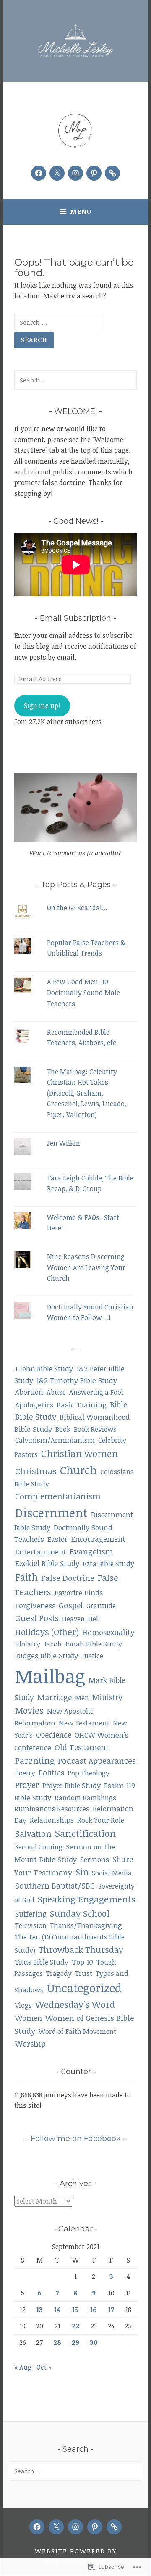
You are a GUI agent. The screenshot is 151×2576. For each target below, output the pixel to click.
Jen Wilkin (64, 1143)
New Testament (84, 1723)
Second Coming (39, 1847)
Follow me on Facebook (76, 2139)
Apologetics (34, 1404)
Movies (29, 1710)
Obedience (54, 1735)
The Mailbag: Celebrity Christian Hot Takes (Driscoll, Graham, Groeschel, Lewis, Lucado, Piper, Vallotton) (87, 1093)
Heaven (73, 1619)
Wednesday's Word (75, 2004)
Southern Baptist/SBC (55, 1885)
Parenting (35, 1760)
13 (40, 2310)
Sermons (95, 1859)
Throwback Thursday (81, 1949)
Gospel (71, 1605)
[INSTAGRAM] (75, 2527)
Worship (30, 2043)
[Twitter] (57, 173)
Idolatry (28, 1644)
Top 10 (82, 1962)
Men (82, 1698)
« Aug (23, 2367)
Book (63, 1429)
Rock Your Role (101, 1820)
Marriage (55, 1697)
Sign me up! (42, 706)
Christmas (36, 1471)
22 (75, 2326)
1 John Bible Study (44, 1368)
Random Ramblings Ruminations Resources (65, 1803)
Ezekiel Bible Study (47, 1563)
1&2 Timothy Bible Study (77, 1380)
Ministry (107, 1697)
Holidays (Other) (47, 1632)
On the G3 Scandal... (77, 908)
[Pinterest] (94, 173)
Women (29, 2018)
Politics (51, 1773)
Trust (84, 1973)
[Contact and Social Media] (112, 173)
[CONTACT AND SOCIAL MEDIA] (114, 2527)
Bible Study (36, 1416)
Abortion (29, 1392)
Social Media (112, 1873)
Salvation (33, 1833)
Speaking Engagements (87, 1899)
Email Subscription (75, 618)
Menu (81, 211)
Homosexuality (108, 1632)
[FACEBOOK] (37, 2527)
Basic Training (82, 1404)
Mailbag (50, 1676)
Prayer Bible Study (72, 1785)
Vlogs (23, 2005)
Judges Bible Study (47, 1655)
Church (78, 1470)
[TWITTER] (56, 2527)
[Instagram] (75, 173)
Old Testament (82, 1747)
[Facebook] (39, 173)
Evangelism (91, 1551)
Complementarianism (58, 1496)
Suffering (31, 1914)
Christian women (79, 1453)
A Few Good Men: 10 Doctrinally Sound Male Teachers (83, 992)
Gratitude (101, 1606)
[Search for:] (58, 322)
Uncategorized (84, 1988)
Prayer (27, 1785)
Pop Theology (89, 1773)
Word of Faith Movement (77, 2031)
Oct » (44, 2367)
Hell (94, 1619)
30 (94, 2342)
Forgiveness (35, 1605)
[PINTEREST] (95, 2527)
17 (111, 2310)
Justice (92, 1656)
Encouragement (98, 1539)
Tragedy (59, 1973)
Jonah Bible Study (93, 1644)
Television (31, 1925)
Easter (57, 1539)
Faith (26, 1577)
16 (94, 2310)
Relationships (52, 1820)
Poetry (25, 1773)
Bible (118, 1404)
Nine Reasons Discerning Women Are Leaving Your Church (86, 1267)
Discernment (51, 1512)
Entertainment (41, 1552)
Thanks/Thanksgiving (86, 1925)
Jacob (52, 1644)
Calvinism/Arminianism (55, 1440)
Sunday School (80, 1913)
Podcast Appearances (97, 1761)
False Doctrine (68, 1578)
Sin (82, 1872)
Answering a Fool (96, 1392)
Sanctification (85, 1833)
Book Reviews (95, 1429)
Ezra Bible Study (108, 1563)
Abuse (56, 1392)
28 (57, 2342)
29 (75, 2342)
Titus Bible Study (42, 1962)
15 (75, 2310)
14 (57, 2310)
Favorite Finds (79, 1592)
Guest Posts (37, 1618)
